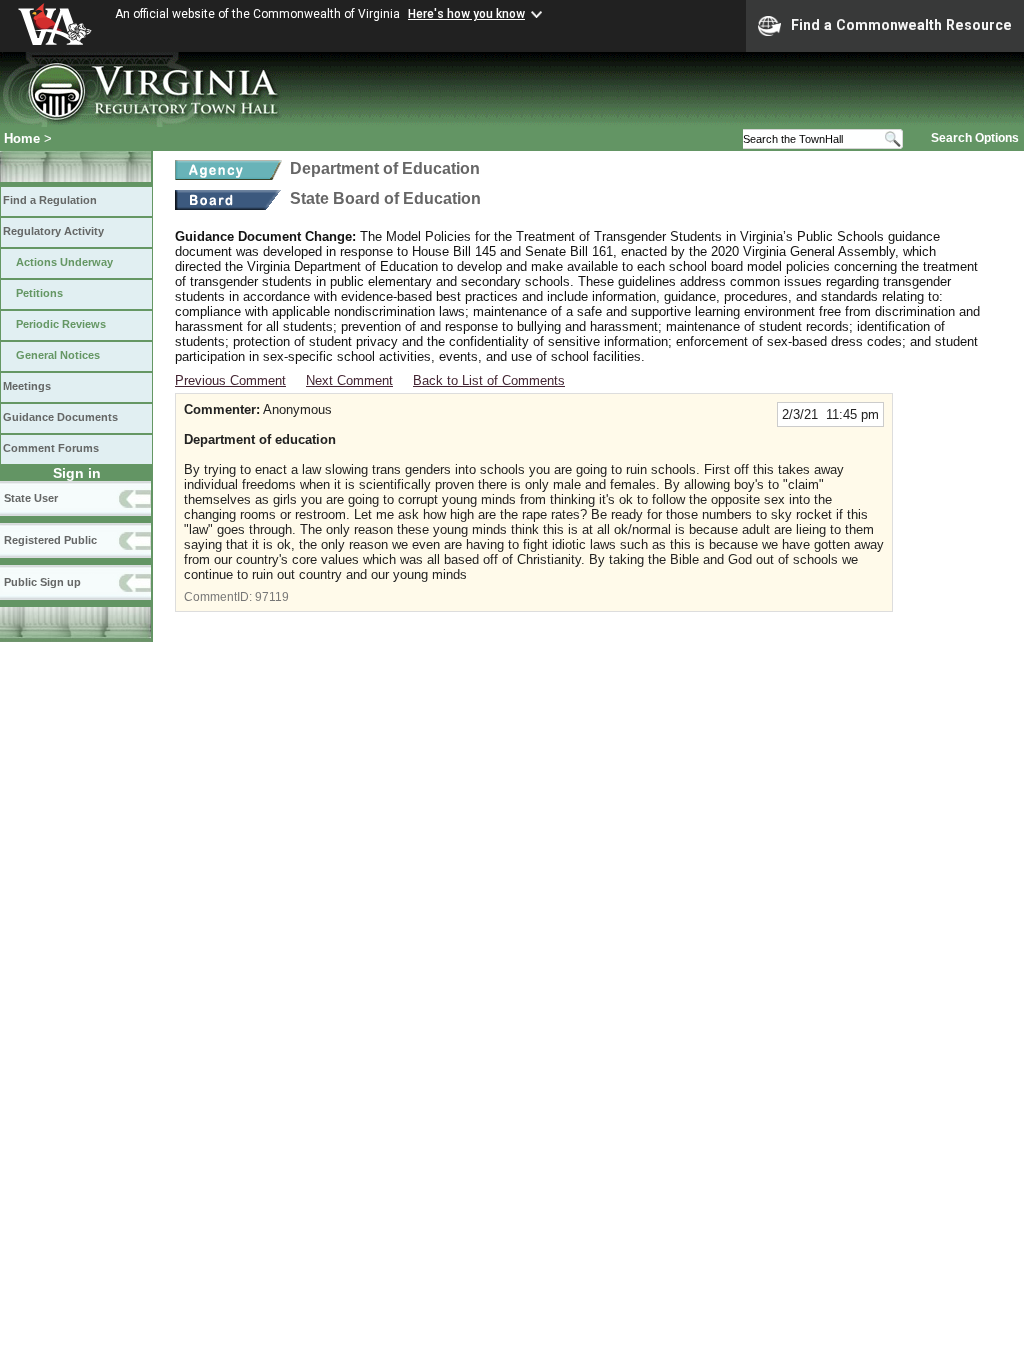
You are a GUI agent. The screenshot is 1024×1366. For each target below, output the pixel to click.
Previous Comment (230, 380)
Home (22, 138)
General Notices (58, 355)
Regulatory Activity (53, 231)
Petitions (39, 293)
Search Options (975, 138)
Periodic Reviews (61, 324)
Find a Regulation (50, 200)
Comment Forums (51, 448)
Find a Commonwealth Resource (901, 25)
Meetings (27, 386)
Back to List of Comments (489, 380)
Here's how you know (466, 14)
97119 (272, 597)
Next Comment (349, 380)
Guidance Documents (60, 417)
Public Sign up (42, 582)
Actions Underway (64, 262)
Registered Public (50, 540)
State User (31, 498)
